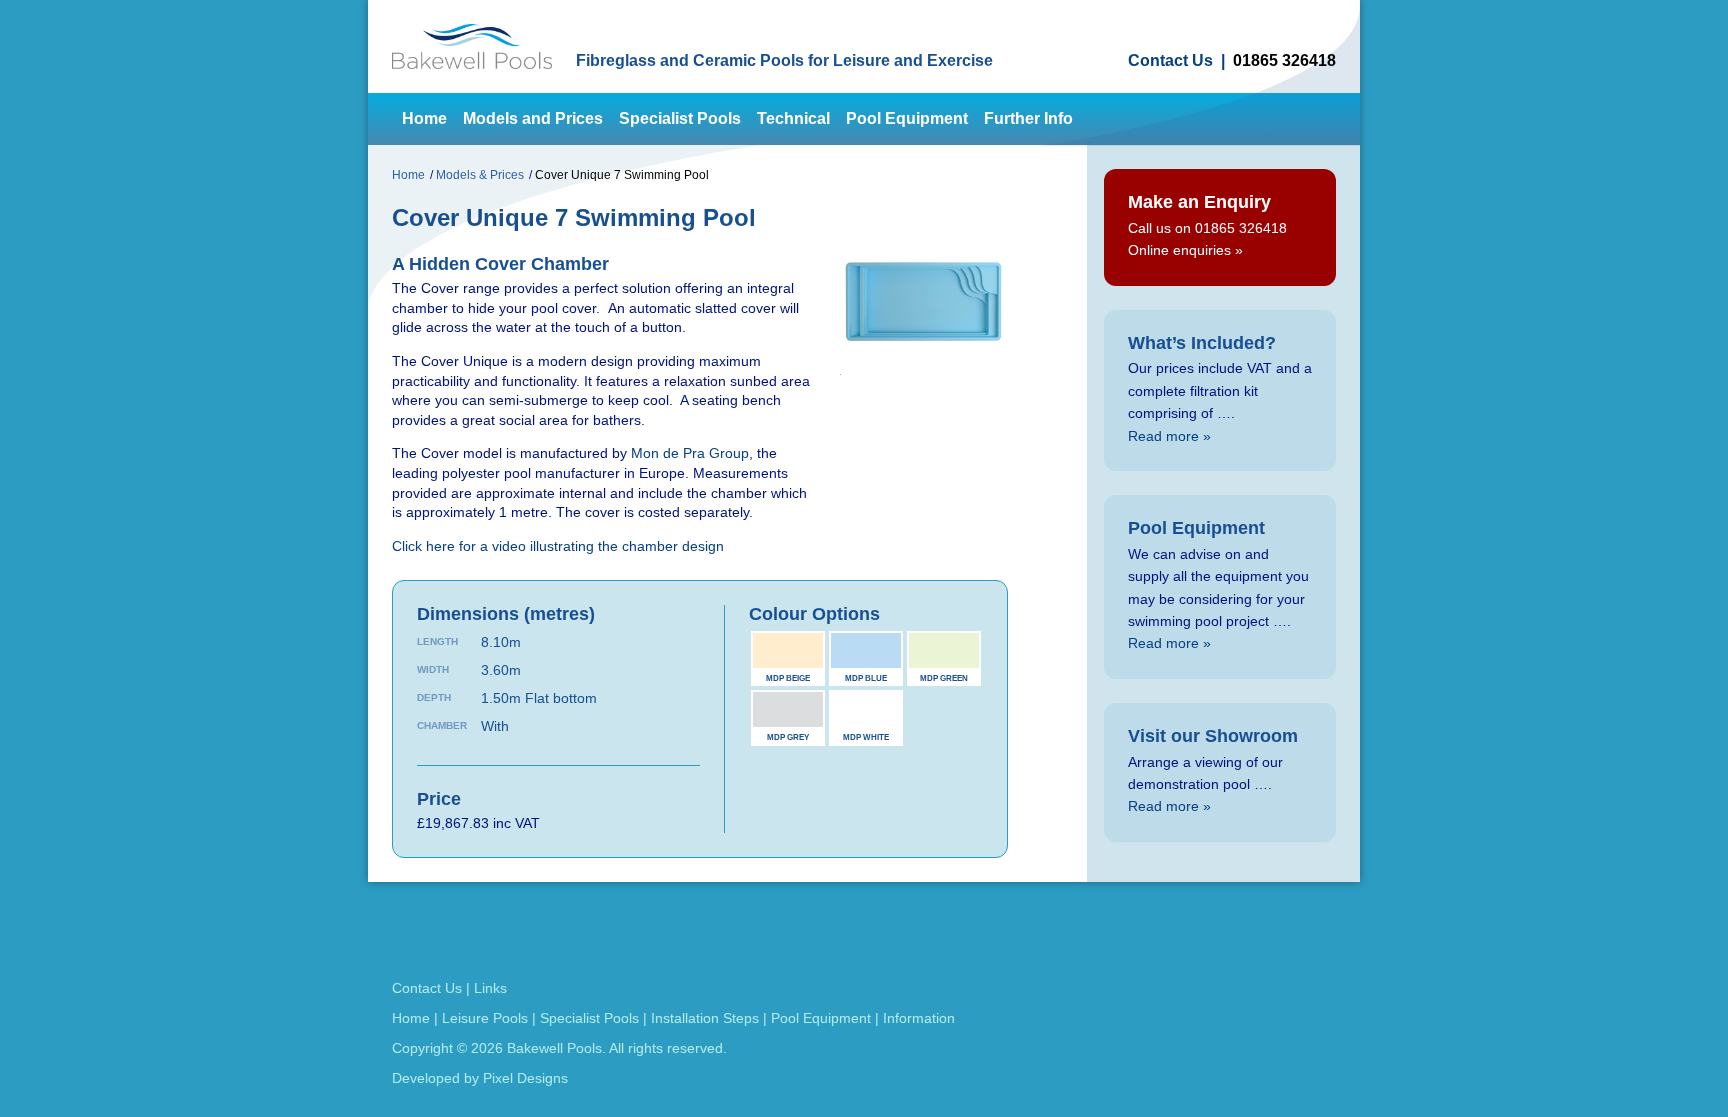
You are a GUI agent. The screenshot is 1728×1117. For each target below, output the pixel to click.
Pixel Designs (525, 1078)
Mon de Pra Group (690, 453)
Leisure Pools (485, 1018)
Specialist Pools (680, 118)
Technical (793, 118)
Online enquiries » (1185, 250)
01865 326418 (1284, 61)
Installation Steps (705, 1018)
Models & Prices (480, 175)
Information (919, 1018)
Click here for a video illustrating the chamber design (558, 546)
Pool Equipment (907, 118)
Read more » (1169, 436)
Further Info (1028, 118)
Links (490, 988)
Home (424, 118)
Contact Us (1170, 61)
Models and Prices (533, 118)
